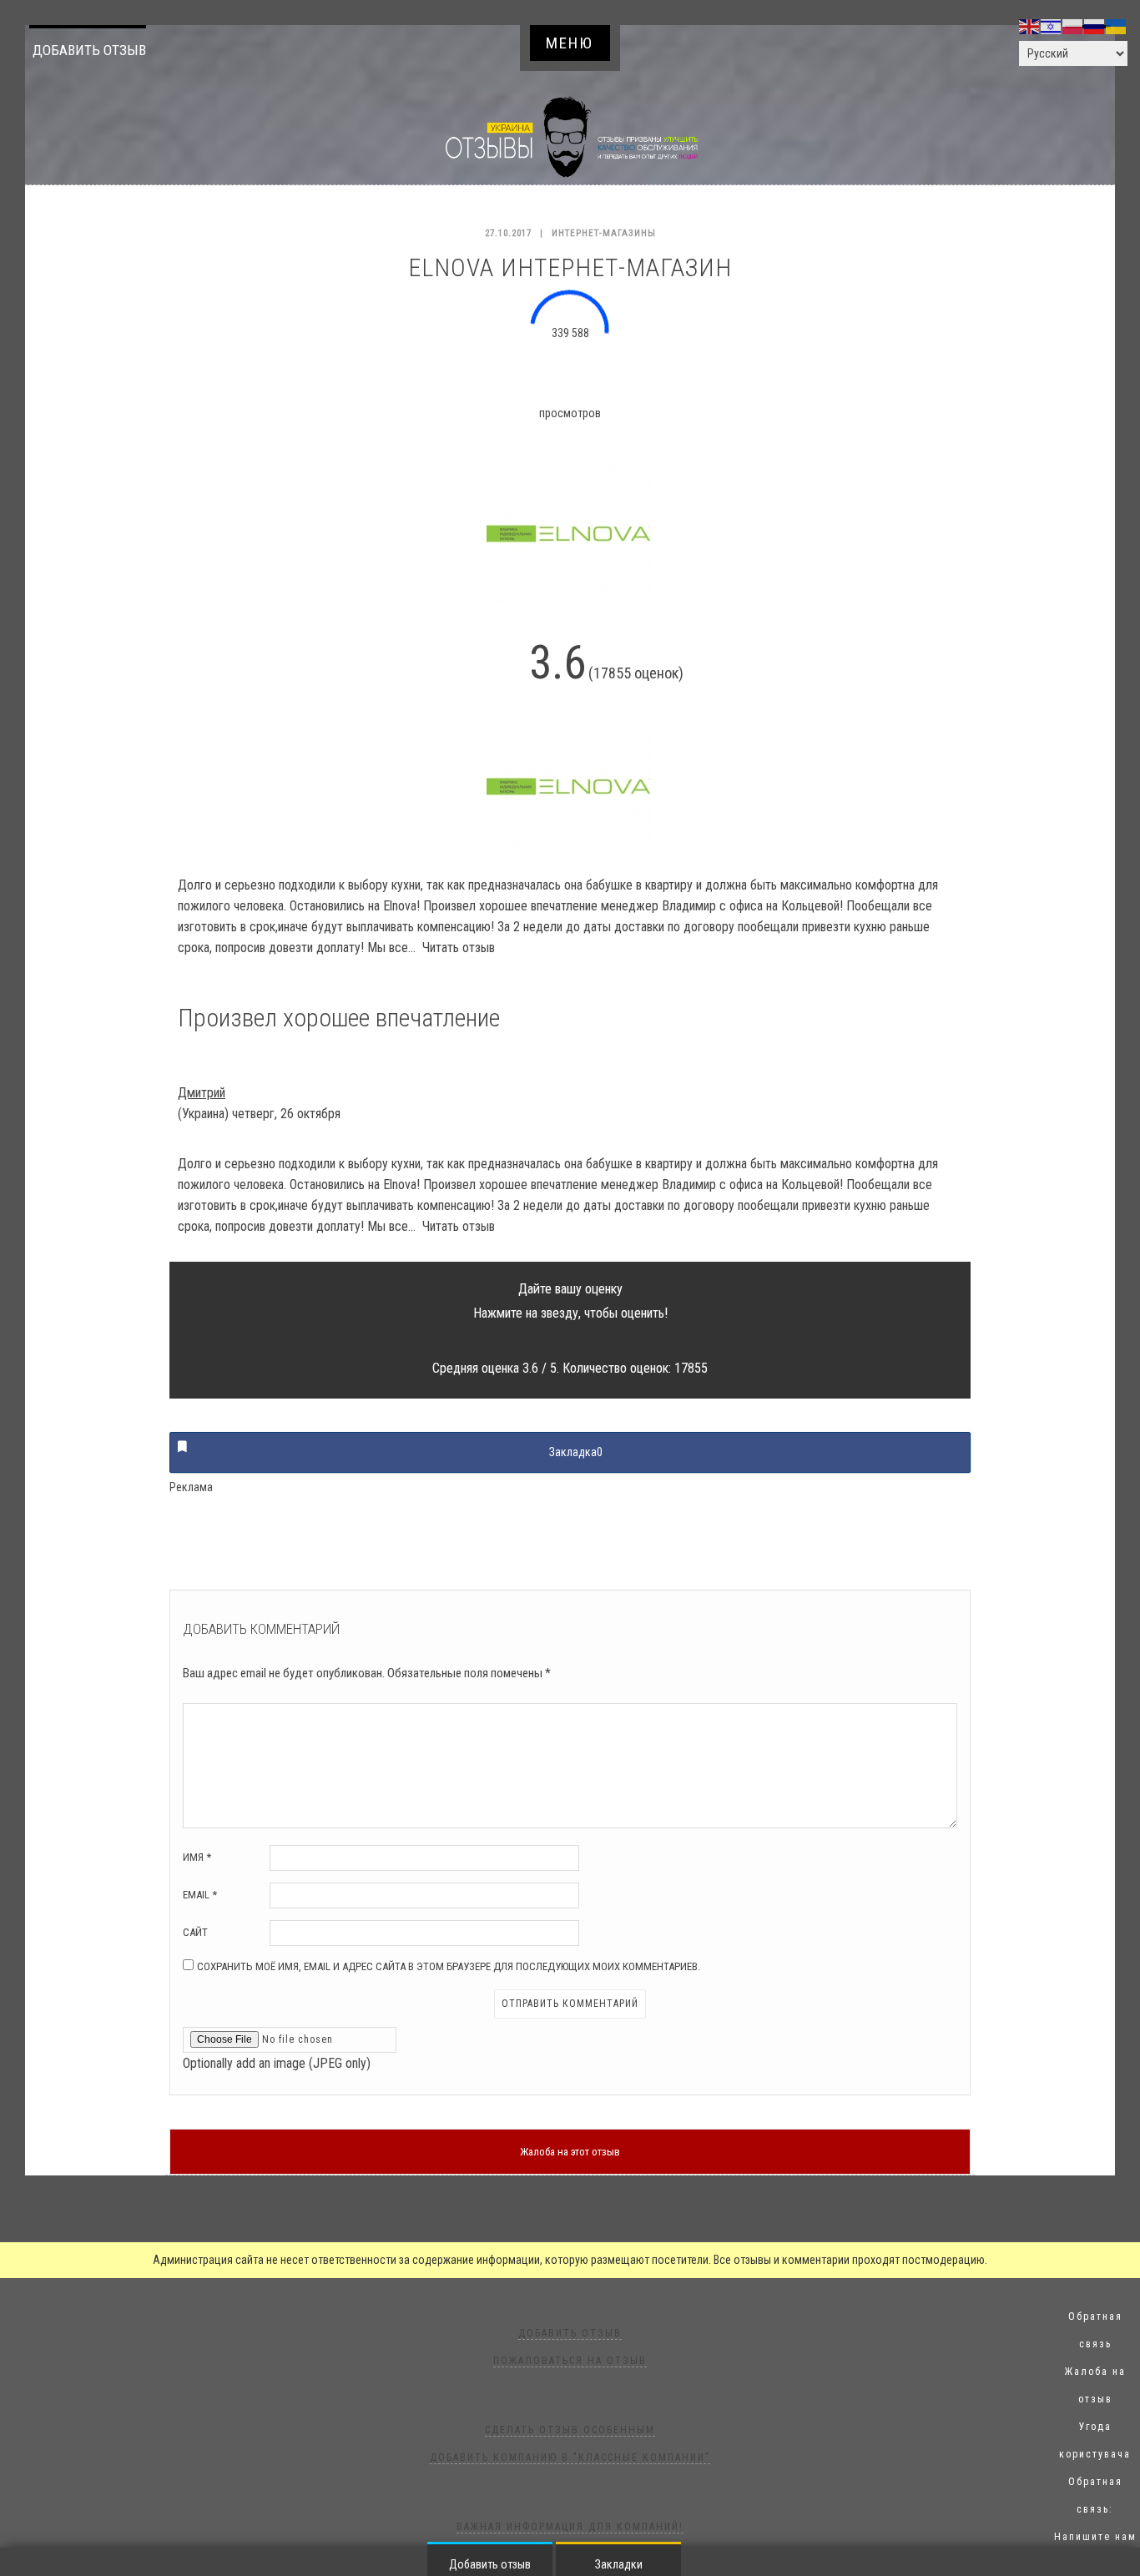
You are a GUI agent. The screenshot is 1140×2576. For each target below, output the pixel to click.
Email (200, 1895)
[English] (1030, 26)
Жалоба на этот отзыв (570, 2152)
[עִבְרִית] (1052, 26)
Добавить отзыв (89, 50)
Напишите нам (1095, 2537)
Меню (570, 43)
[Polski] (1073, 26)
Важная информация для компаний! (570, 2527)
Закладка (576, 1452)
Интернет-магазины (604, 233)
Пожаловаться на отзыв (570, 2361)
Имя (197, 1857)
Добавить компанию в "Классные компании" (570, 2458)
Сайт (195, 1932)
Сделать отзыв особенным (570, 2430)
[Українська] (1117, 26)
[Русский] (1095, 26)
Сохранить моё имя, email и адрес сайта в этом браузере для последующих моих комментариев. (449, 1966)
